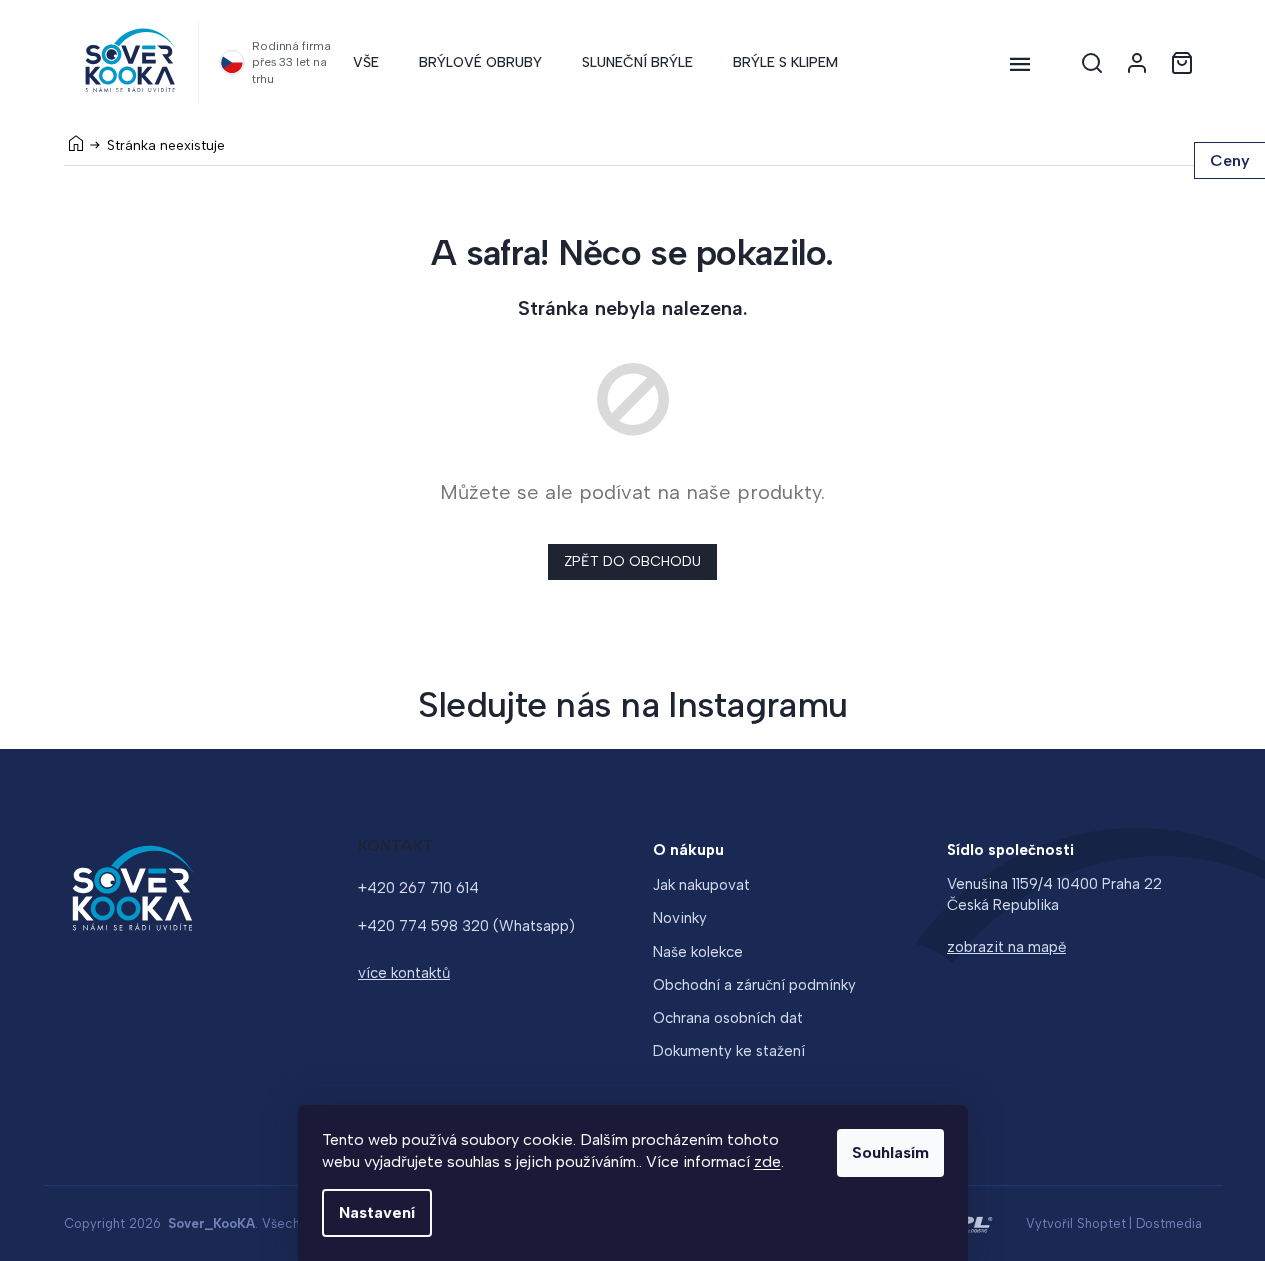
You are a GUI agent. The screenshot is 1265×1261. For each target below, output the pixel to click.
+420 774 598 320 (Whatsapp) (466, 926)
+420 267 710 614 (418, 888)
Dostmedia (1169, 1223)
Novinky (680, 918)
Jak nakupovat (701, 885)
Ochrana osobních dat (728, 1018)
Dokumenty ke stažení (729, 1051)
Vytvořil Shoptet (1076, 1223)
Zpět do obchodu (632, 561)
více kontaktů (404, 973)
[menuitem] (366, 63)
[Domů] (76, 143)
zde (767, 1161)
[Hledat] (1092, 63)
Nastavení (377, 1212)
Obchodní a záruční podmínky (754, 985)
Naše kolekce (698, 952)
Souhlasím (890, 1152)
